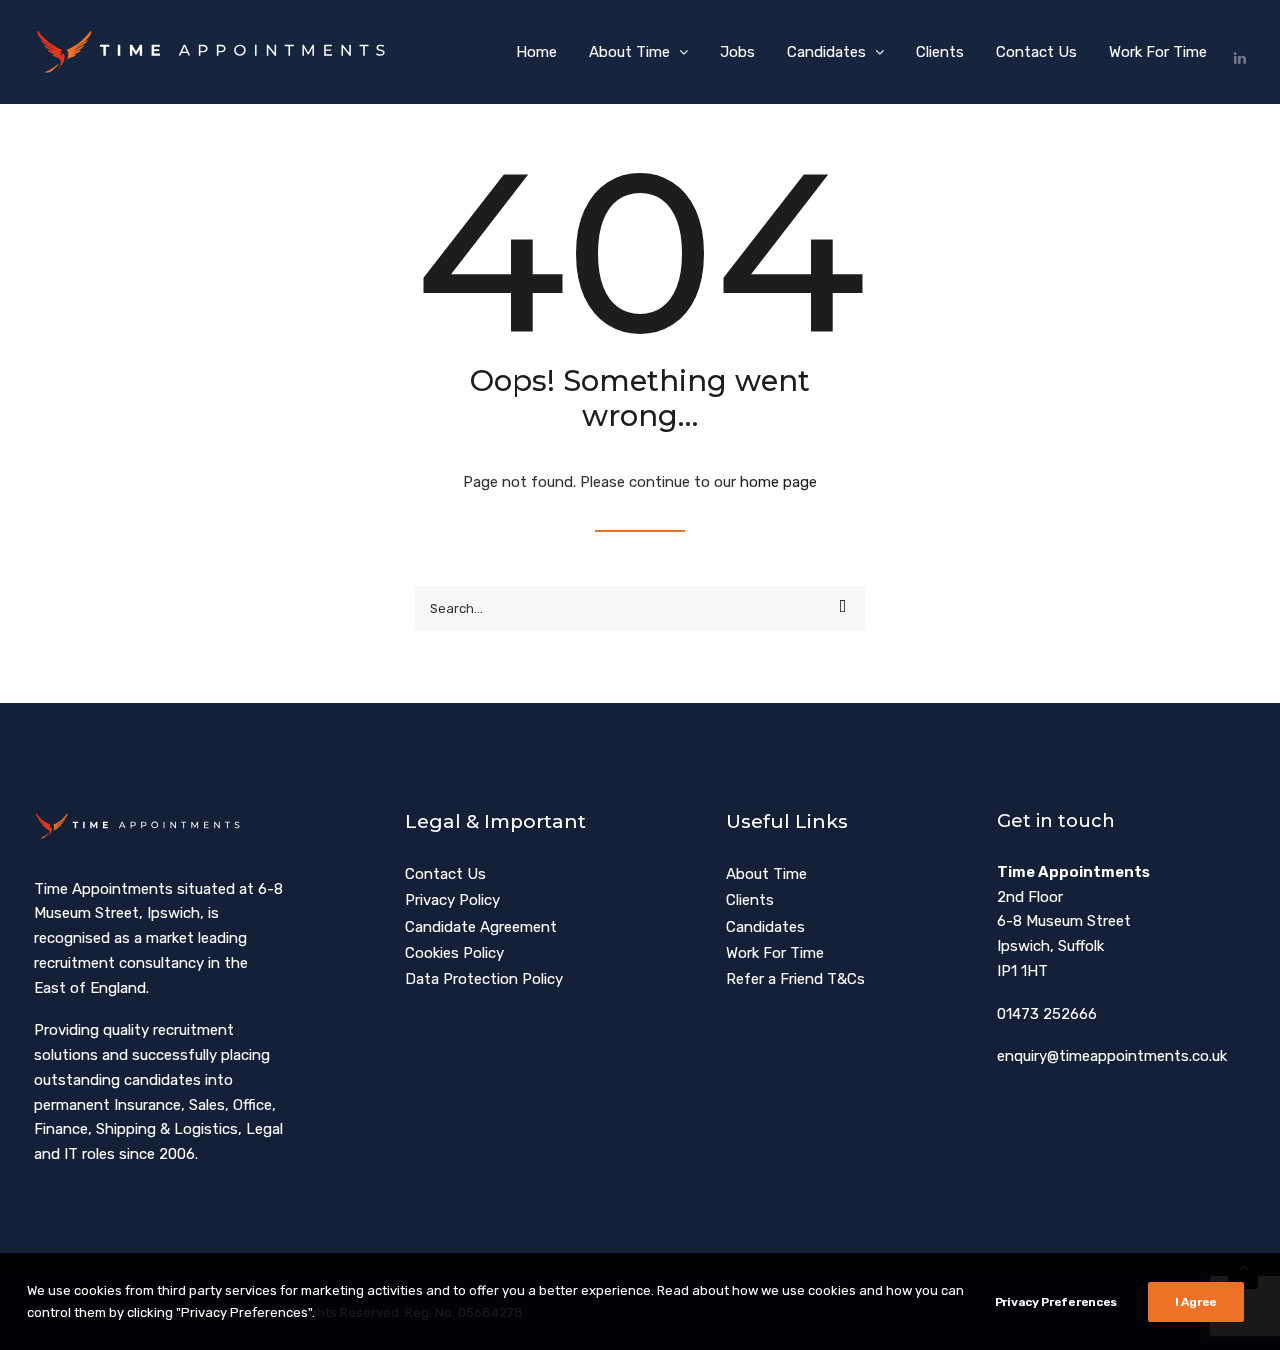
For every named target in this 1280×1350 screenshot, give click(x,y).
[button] (1239, 52)
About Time (629, 52)
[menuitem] (536, 52)
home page (778, 482)
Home (536, 52)
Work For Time (1158, 52)
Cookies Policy (454, 953)
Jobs (737, 52)
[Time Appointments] (216, 52)
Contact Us (1036, 52)
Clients (940, 52)
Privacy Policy (452, 900)
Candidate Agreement (481, 927)
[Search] (640, 608)
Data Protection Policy (484, 979)
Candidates (826, 52)
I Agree (1196, 1302)
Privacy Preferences (1056, 1302)
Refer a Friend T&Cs (795, 979)
